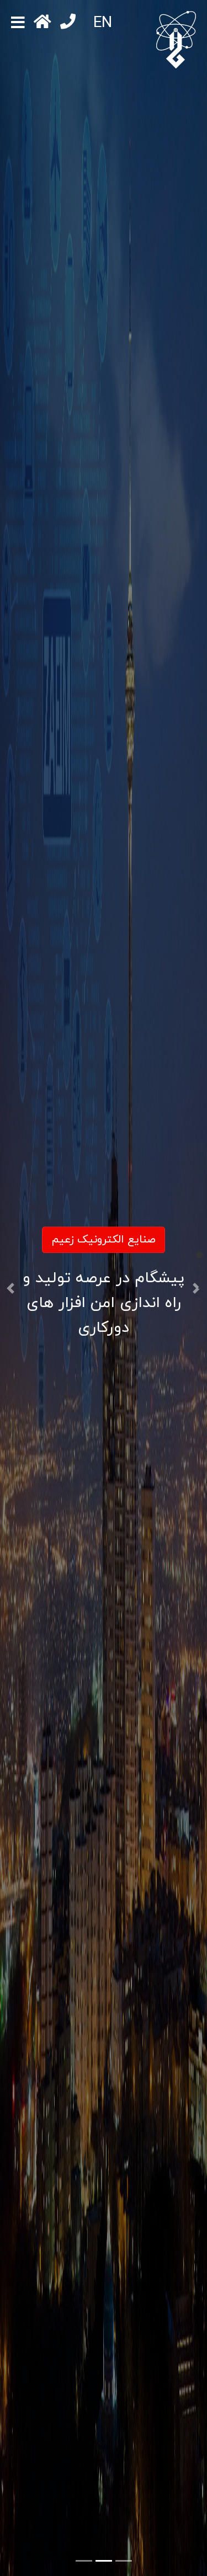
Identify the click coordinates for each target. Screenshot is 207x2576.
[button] (10, 1288)
